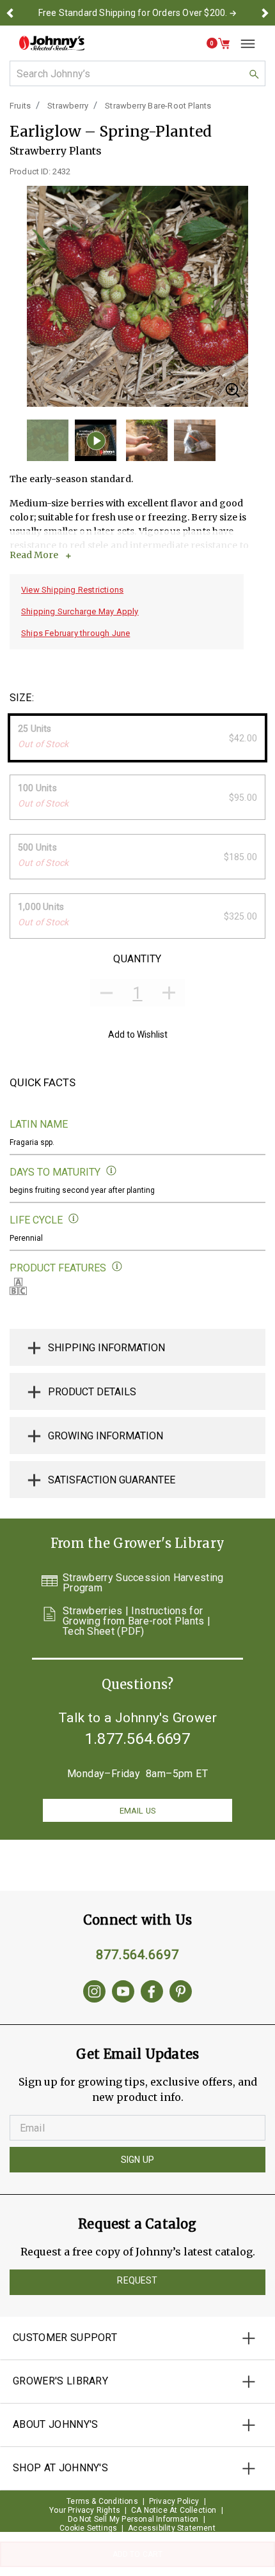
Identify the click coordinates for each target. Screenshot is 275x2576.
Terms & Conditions (102, 2501)
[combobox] (137, 73)
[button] (10, 13)
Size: (22, 698)
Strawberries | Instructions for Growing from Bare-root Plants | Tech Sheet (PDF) (137, 1621)
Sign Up (137, 2160)
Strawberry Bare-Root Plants (158, 106)
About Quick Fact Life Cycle (74, 1219)
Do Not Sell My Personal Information (133, 2519)
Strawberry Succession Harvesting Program (143, 1583)
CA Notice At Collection (174, 2510)
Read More (34, 555)
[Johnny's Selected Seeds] (52, 43)
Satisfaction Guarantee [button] (112, 1480)
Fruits (20, 106)
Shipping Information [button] (106, 1348)
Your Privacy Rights (85, 2510)
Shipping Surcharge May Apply (80, 611)
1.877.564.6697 (137, 1739)
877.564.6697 (137, 1955)
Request (137, 2280)
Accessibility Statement (172, 2528)
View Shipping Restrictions (72, 590)
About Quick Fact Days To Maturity (112, 1171)
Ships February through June (75, 633)
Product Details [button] (92, 1392)
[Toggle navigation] (243, 43)
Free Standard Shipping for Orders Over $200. (133, 13)
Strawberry (68, 106)
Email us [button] (137, 1811)
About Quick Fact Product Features (117, 1267)
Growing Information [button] (106, 1436)
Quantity (137, 959)
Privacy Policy (174, 2501)
